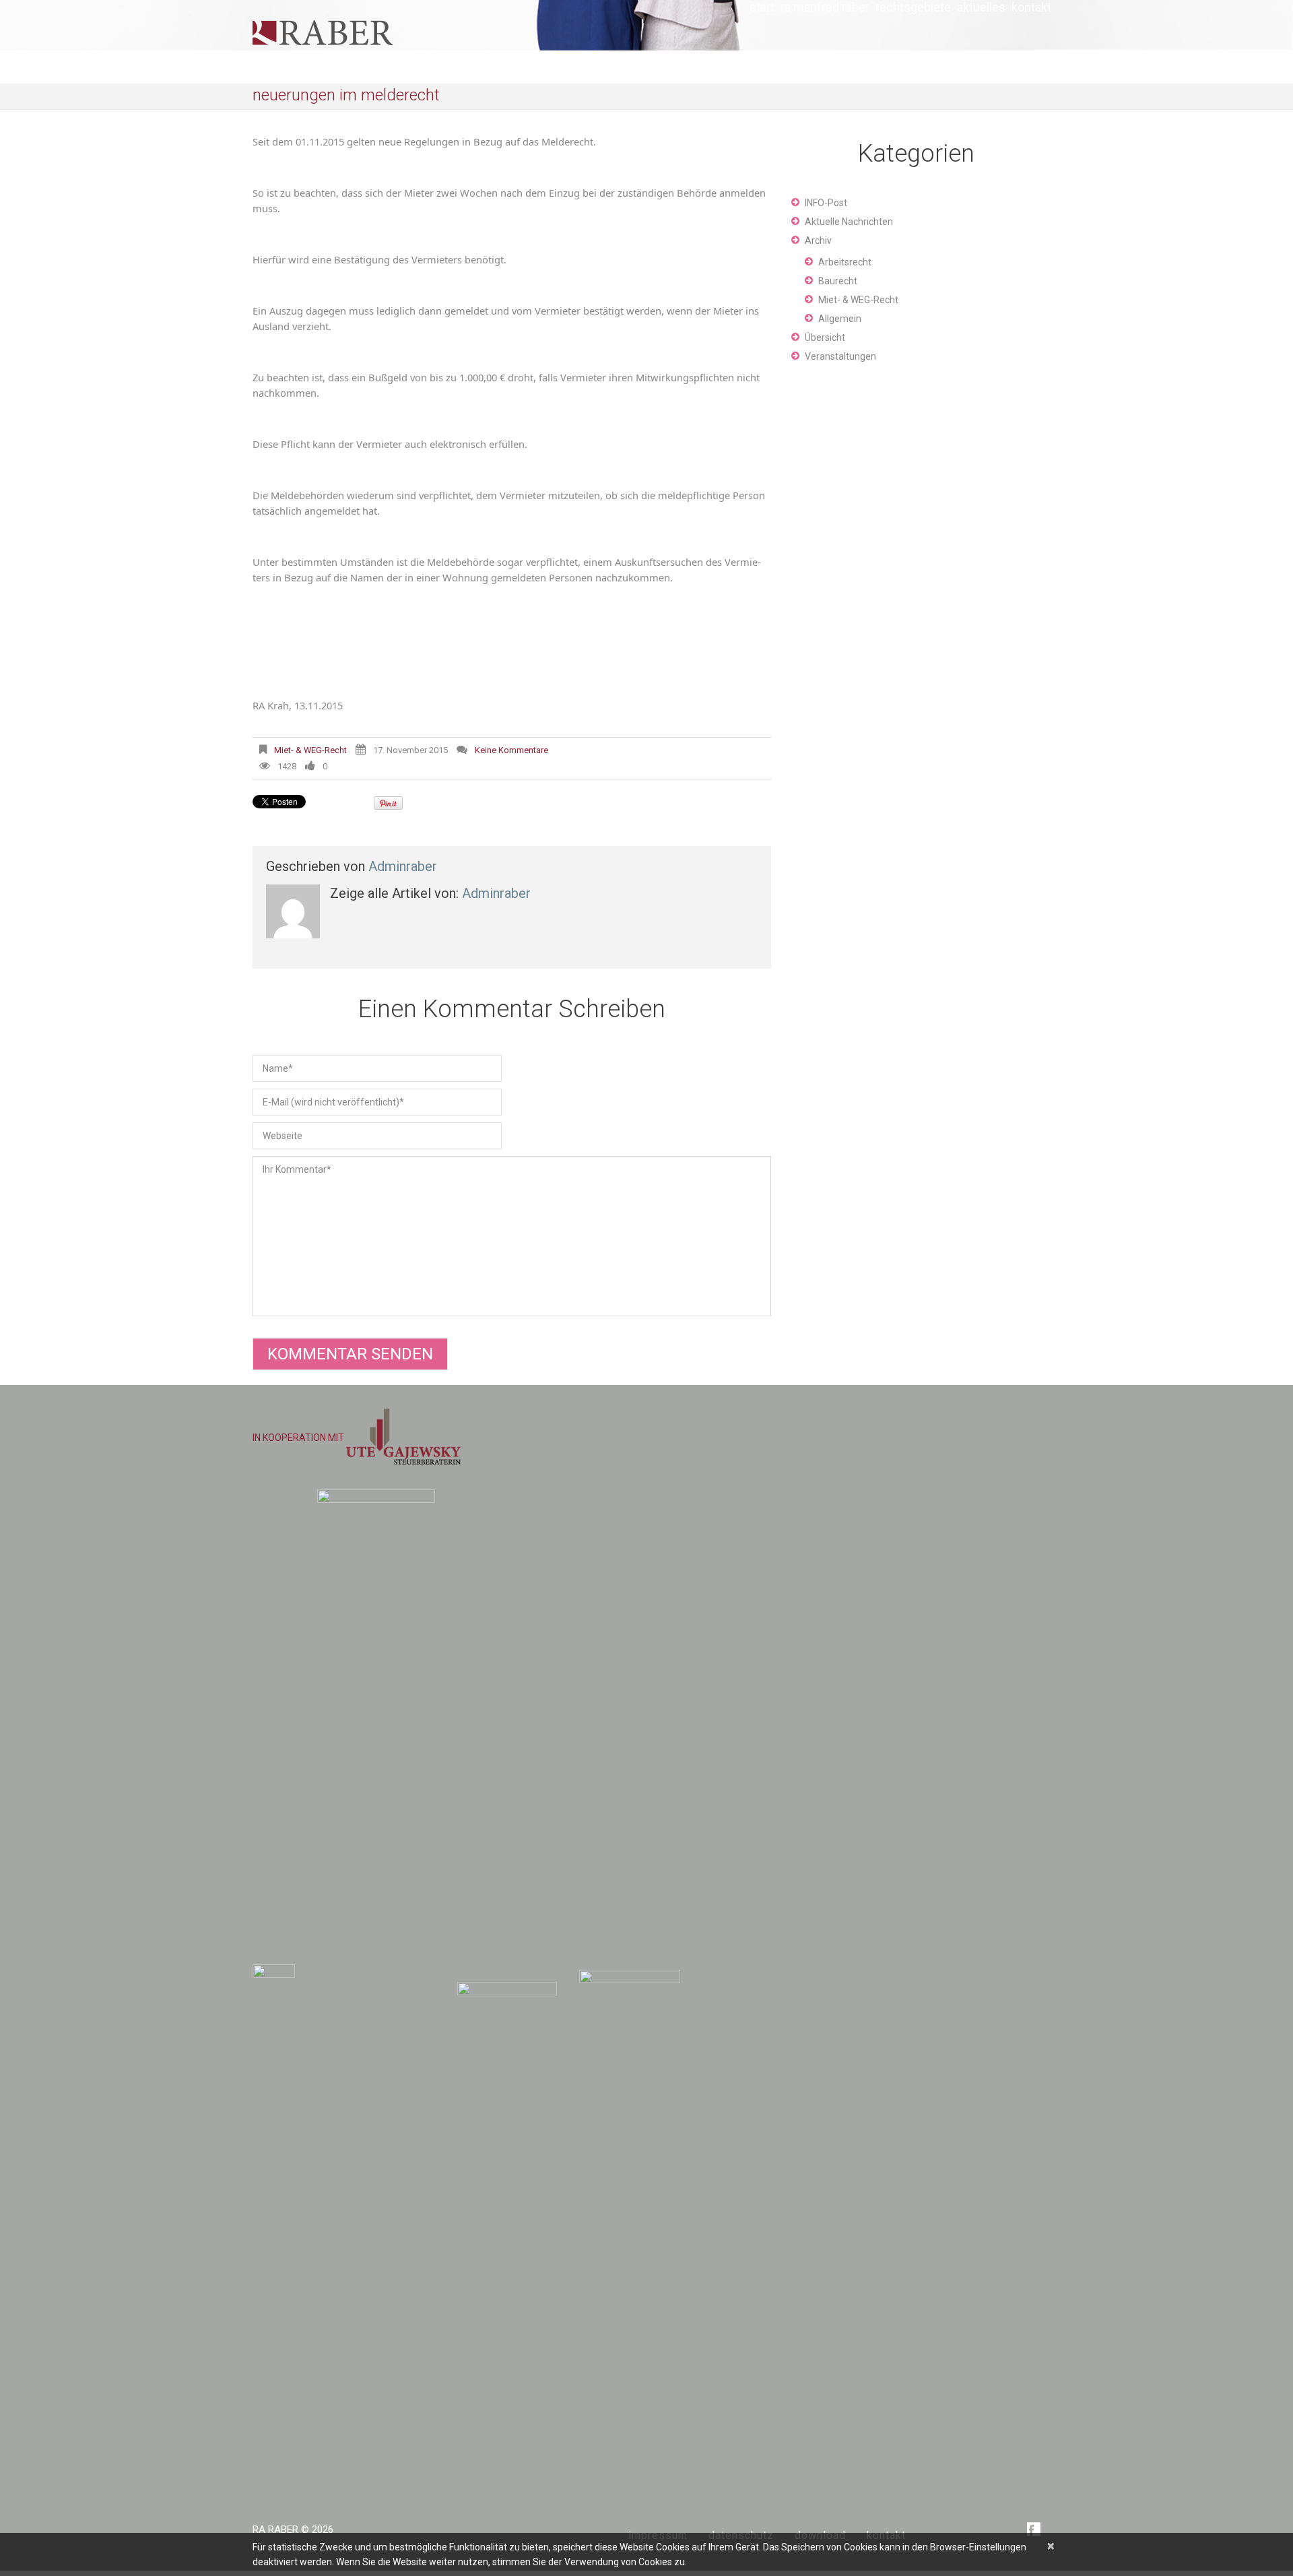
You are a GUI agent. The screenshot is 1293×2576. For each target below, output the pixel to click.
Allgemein (840, 319)
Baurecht (838, 281)
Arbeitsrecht (845, 262)
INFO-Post (826, 203)
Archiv (818, 240)
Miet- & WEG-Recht (310, 750)
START (762, 7)
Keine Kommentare (511, 750)
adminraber (403, 866)
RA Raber (275, 2530)
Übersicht (825, 337)
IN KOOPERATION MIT (299, 1438)
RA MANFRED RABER (825, 7)
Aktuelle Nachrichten (849, 222)
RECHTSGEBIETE (913, 7)
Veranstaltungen (840, 356)
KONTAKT (1031, 7)
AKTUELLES (981, 7)
